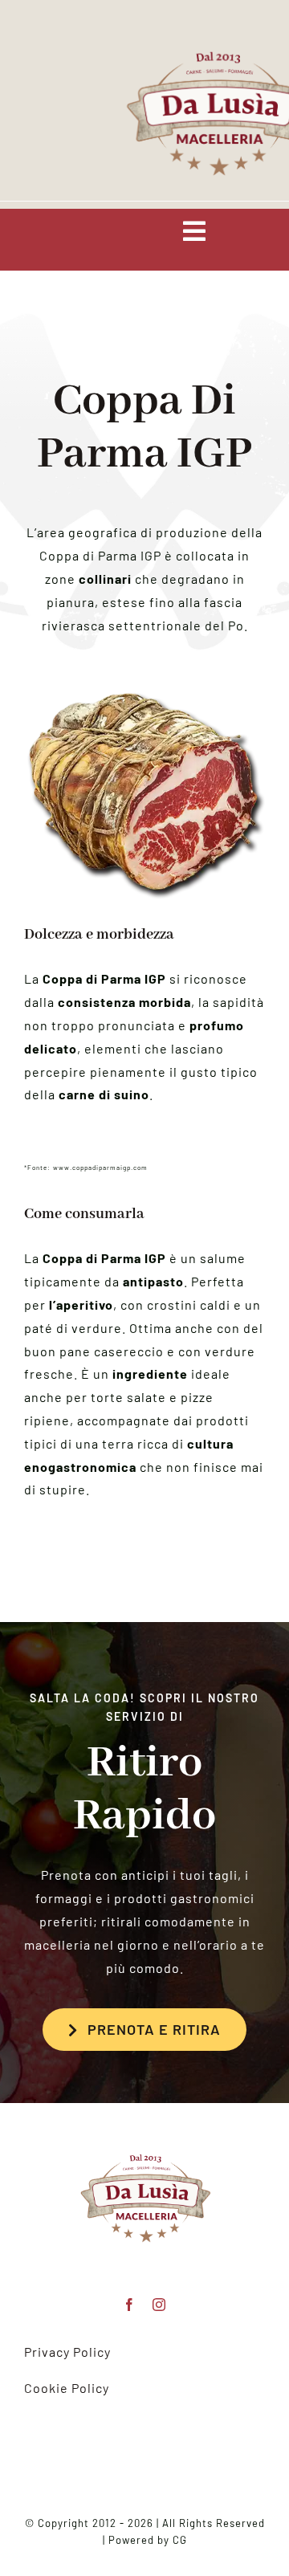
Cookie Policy (67, 2388)
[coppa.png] (144, 2129)
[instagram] (159, 2305)
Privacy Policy (67, 2352)
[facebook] (130, 2305)
